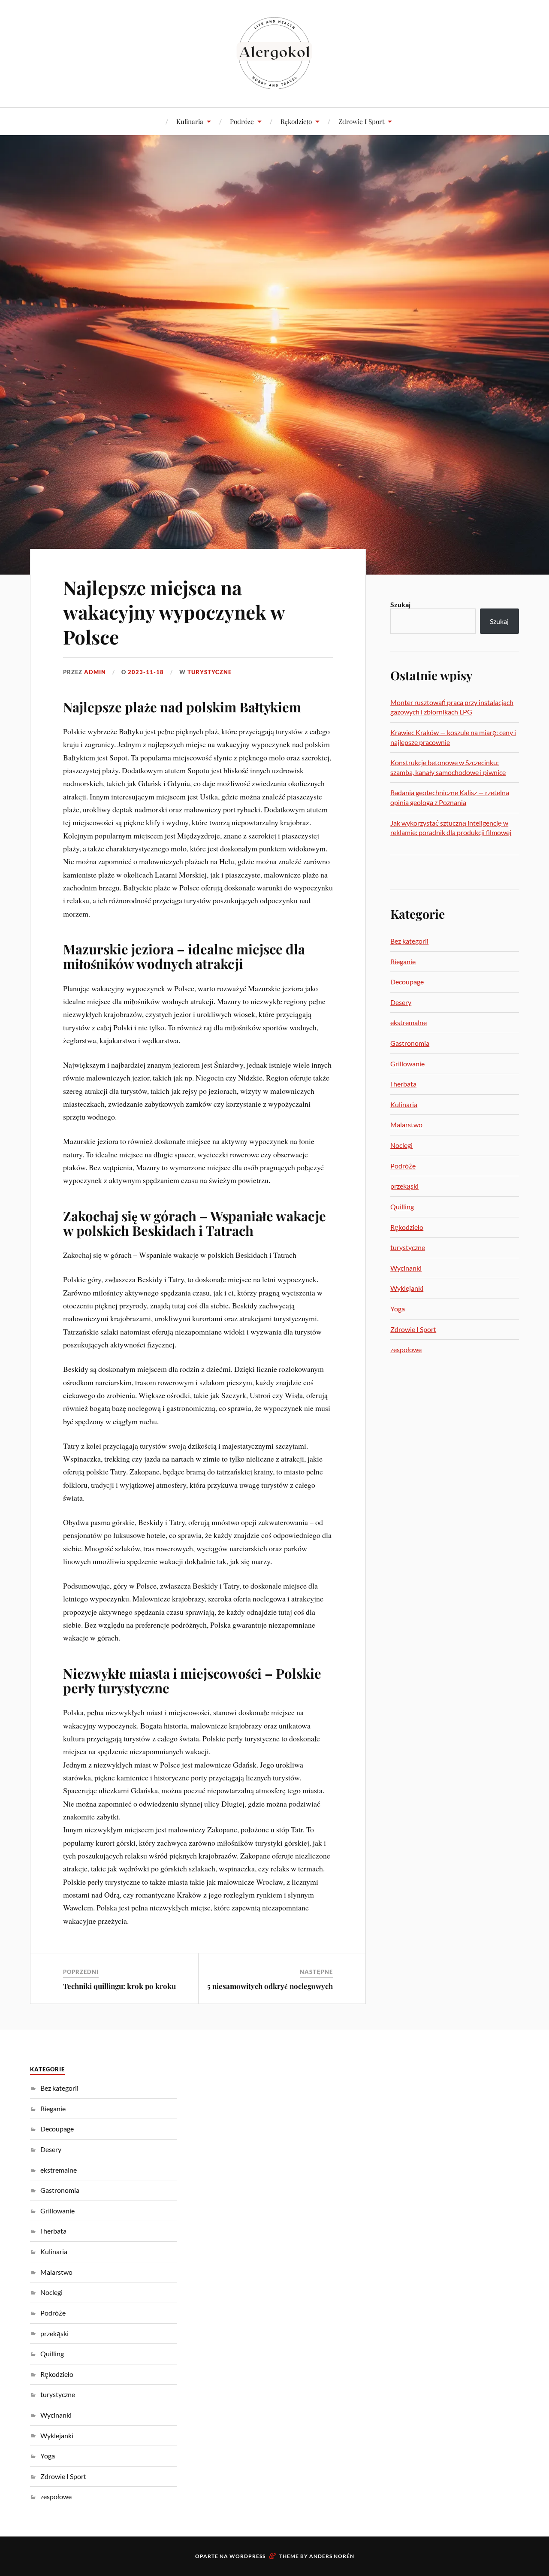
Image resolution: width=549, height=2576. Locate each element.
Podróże (242, 121)
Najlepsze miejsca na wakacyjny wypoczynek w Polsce (174, 612)
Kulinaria (190, 121)
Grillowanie (407, 1064)
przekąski (404, 1186)
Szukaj (400, 604)
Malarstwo (406, 1125)
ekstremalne (409, 1022)
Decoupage (407, 982)
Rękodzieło (296, 121)
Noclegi (401, 1145)
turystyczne (210, 672)
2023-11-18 (146, 672)
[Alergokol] (274, 53)
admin (95, 672)
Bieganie (403, 961)
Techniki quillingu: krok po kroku (119, 1986)
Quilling (402, 1206)
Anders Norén (332, 2556)
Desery (401, 1002)
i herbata (403, 1084)
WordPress (247, 2556)
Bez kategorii (409, 941)
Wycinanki (406, 1268)
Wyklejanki (407, 1288)
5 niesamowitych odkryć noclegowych (270, 1986)
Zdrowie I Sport (361, 121)
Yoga (398, 1309)
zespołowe (406, 1349)
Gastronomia (410, 1043)
